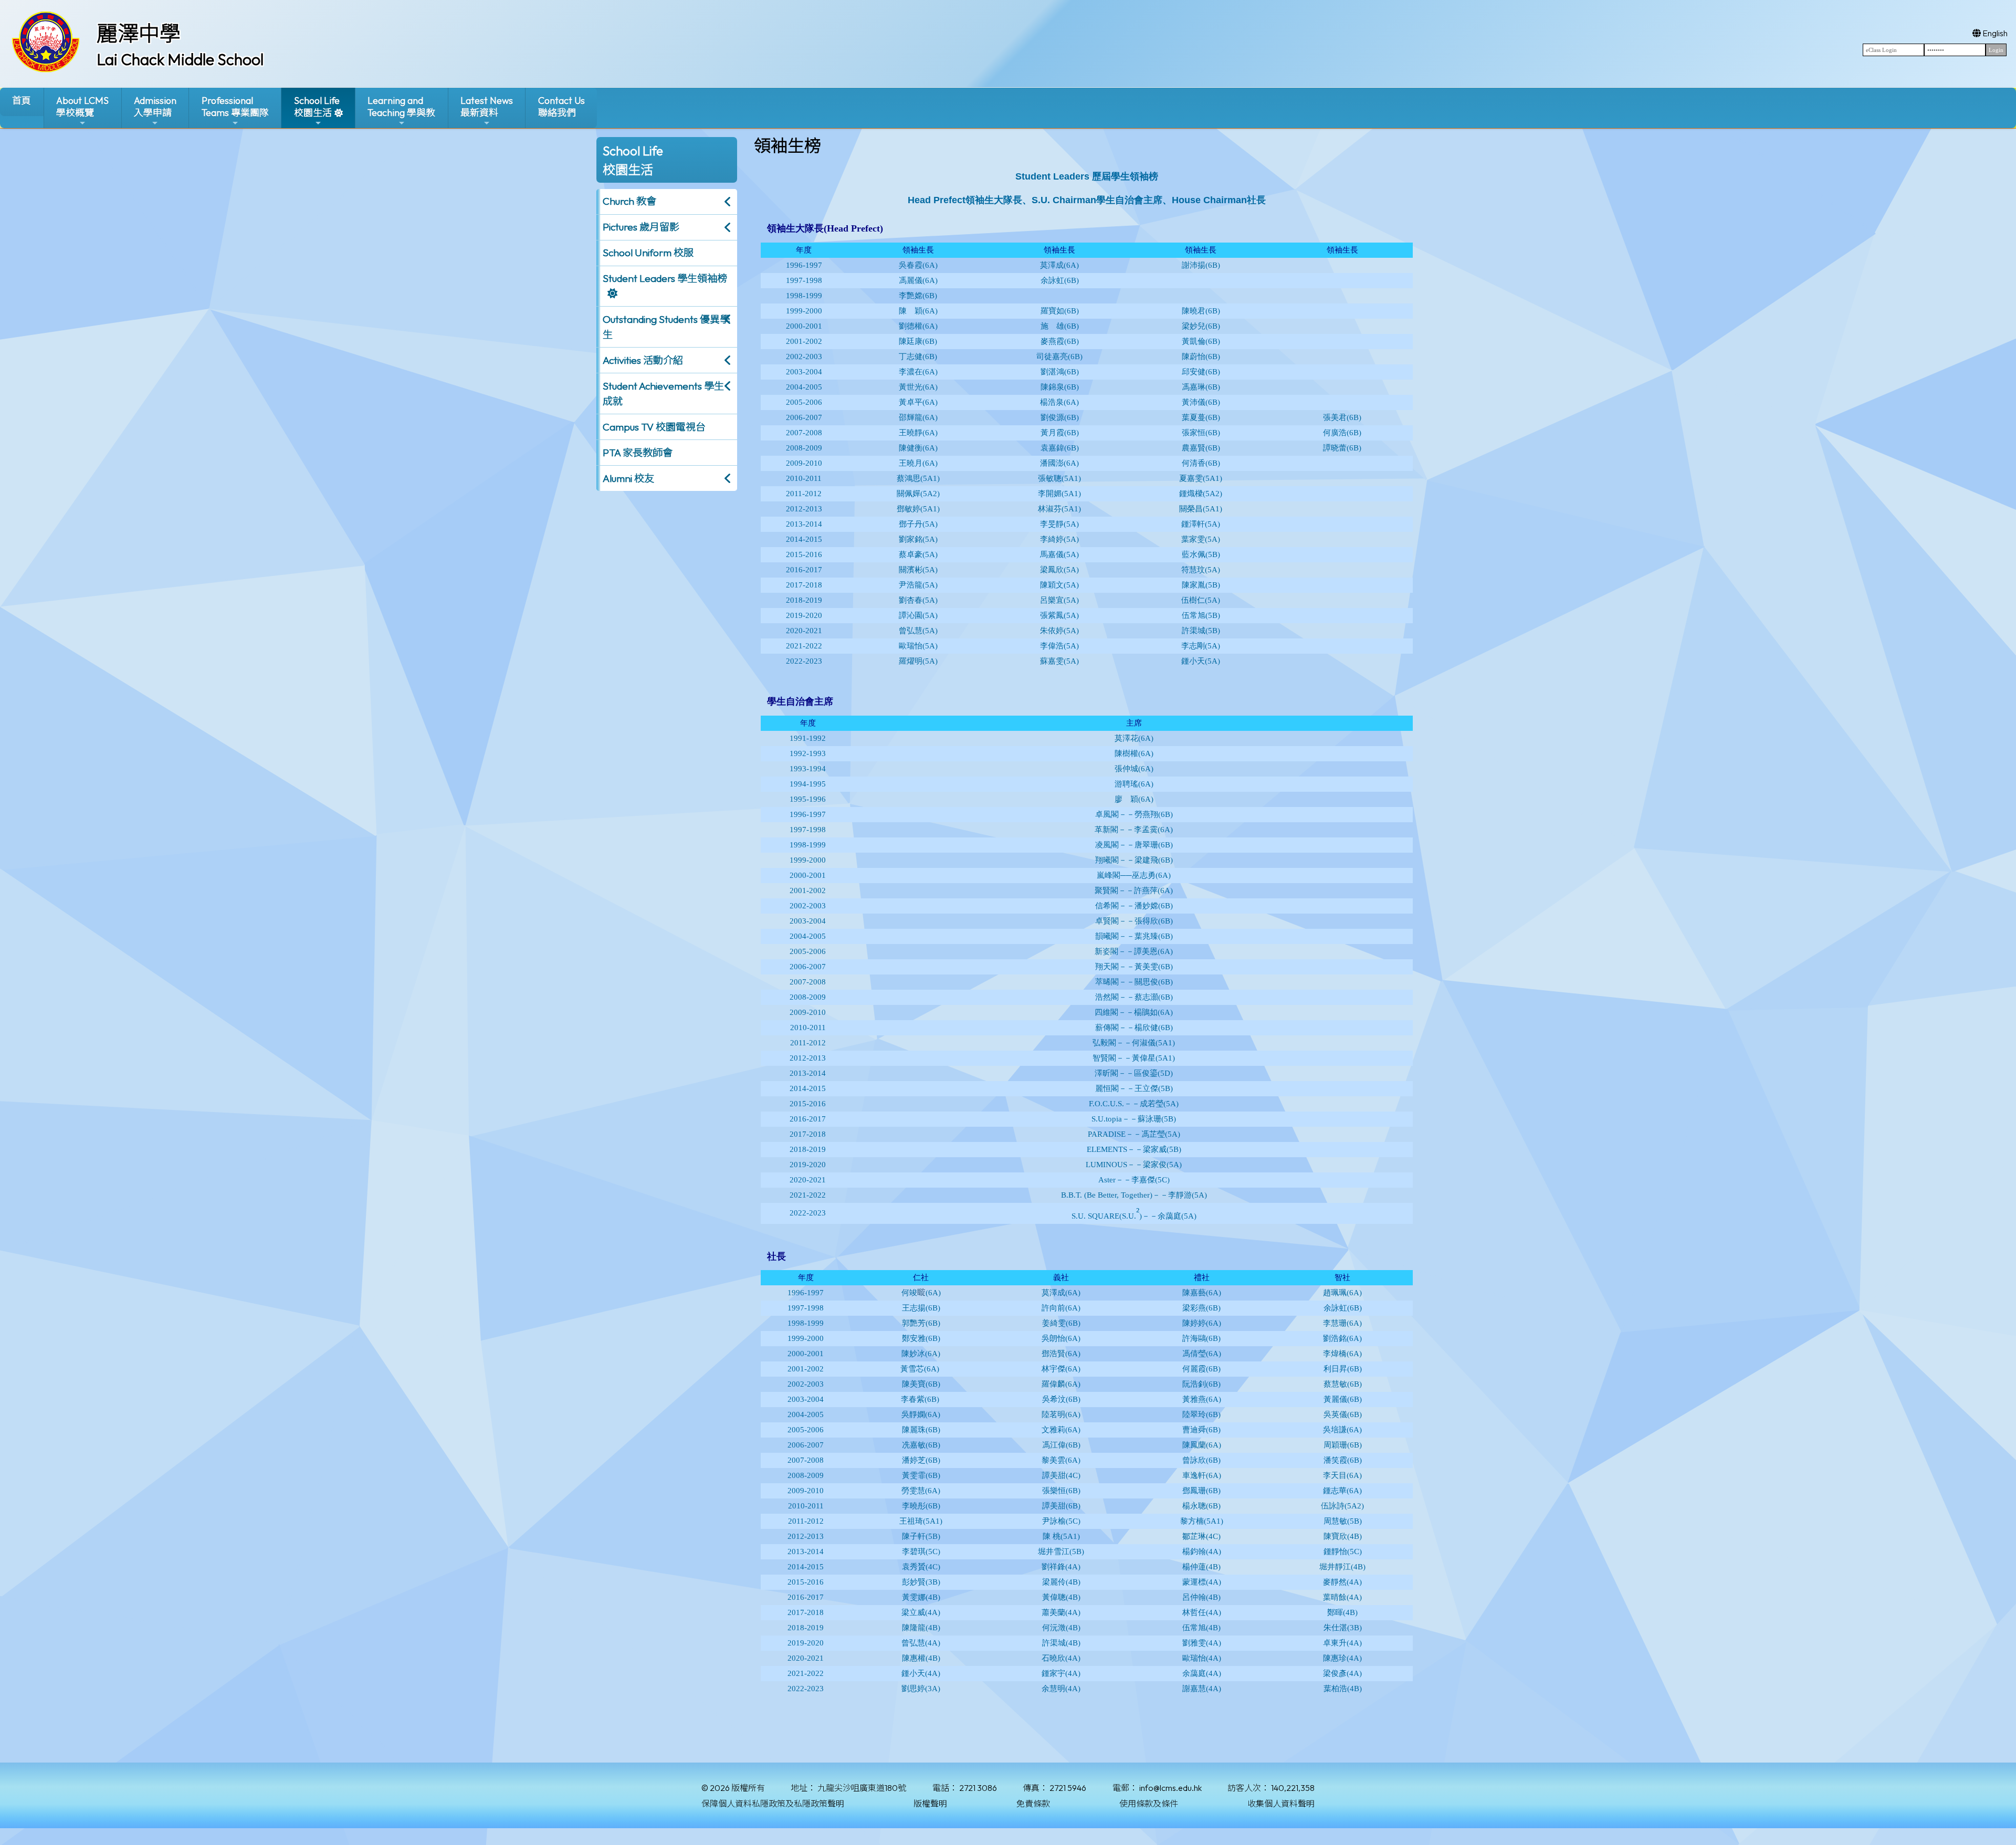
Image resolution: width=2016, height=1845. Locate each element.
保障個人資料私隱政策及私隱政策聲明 (773, 1804)
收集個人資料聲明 (1281, 1804)
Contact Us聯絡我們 (561, 107)
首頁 (22, 101)
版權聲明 (930, 1804)
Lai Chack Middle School (180, 59)
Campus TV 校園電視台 (654, 427)
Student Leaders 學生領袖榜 (665, 278)
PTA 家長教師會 (638, 453)
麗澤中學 (139, 33)
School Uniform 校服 (648, 253)
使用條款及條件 (1149, 1804)
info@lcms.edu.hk (1170, 1788)
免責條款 (1033, 1804)
